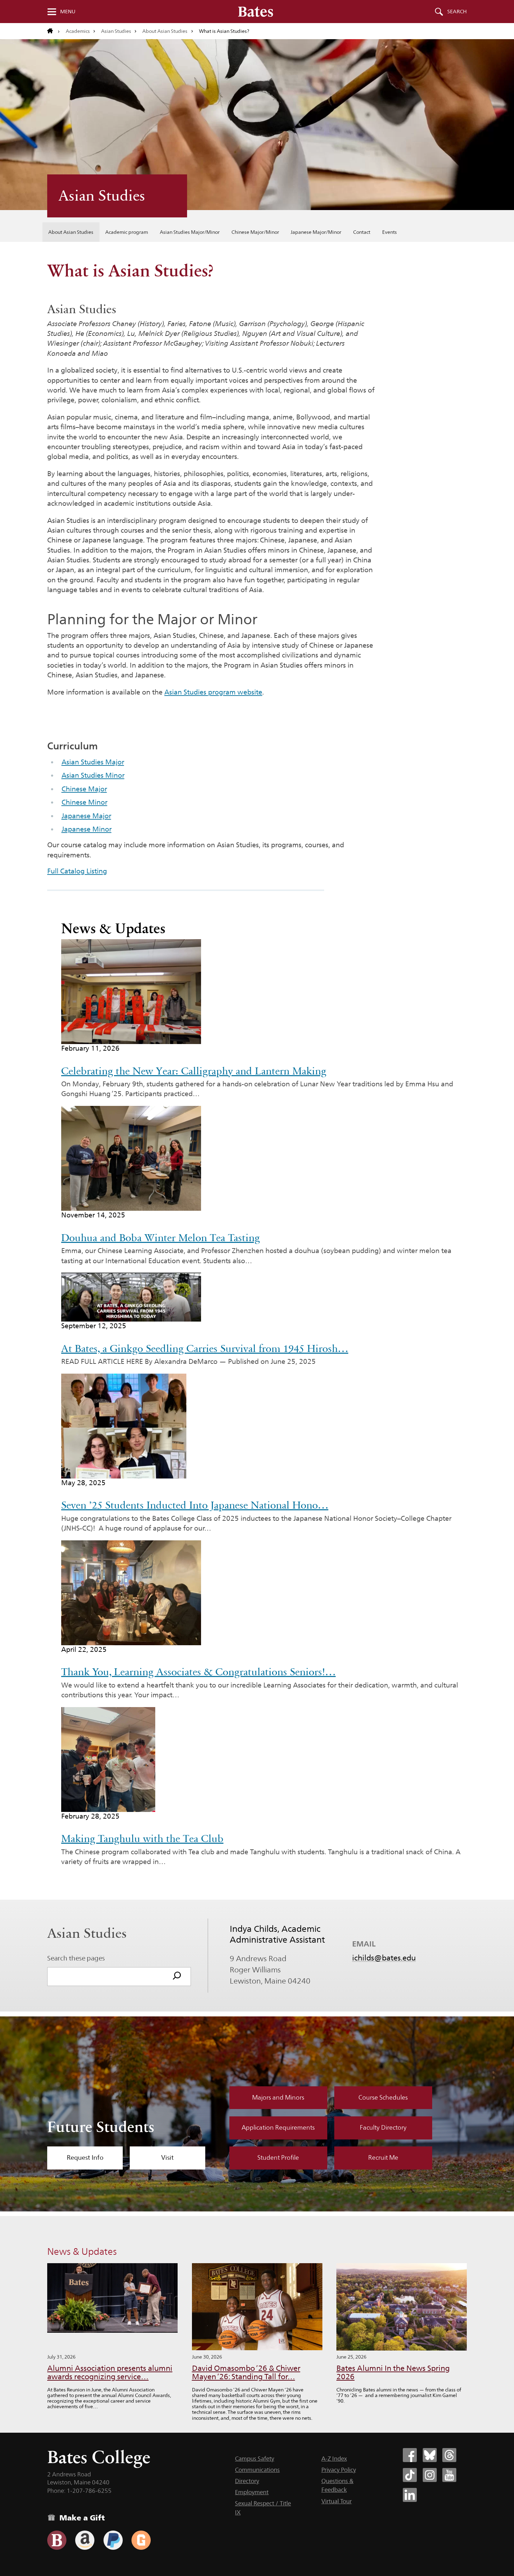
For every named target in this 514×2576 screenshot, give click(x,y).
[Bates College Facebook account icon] (410, 2455)
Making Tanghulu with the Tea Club (142, 1839)
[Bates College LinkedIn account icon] (410, 2495)
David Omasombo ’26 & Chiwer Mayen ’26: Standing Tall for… (246, 2372)
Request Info (85, 2158)
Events (390, 232)
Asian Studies (116, 31)
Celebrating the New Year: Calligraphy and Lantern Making (194, 1071)
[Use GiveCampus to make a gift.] (141, 2540)
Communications (257, 2470)
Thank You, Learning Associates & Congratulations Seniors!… (198, 1672)
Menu (68, 12)
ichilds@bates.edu (384, 1958)
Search (457, 12)
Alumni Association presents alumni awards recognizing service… (110, 2372)
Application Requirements (278, 2128)
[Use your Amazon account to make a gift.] (85, 2540)
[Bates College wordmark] (256, 12)
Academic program (127, 232)
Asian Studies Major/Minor (190, 232)
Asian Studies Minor (93, 775)
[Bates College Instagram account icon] (430, 2475)
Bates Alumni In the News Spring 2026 (393, 2372)
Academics (78, 31)
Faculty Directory (383, 2128)
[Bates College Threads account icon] (449, 2455)
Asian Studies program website (213, 692)
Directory (247, 2481)
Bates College (99, 2457)
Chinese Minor (84, 802)
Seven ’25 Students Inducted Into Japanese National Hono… (195, 1505)
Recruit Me (383, 2158)
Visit (167, 2158)
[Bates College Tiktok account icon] (410, 2475)
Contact (362, 232)
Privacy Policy (339, 2470)
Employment (252, 2492)
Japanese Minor (87, 829)
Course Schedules (383, 2098)
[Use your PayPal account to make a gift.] (113, 2540)
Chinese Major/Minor (255, 232)
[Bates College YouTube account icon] (449, 2475)
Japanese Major (86, 816)
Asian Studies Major (93, 762)
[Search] (177, 1977)
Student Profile (278, 2158)
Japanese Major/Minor (316, 232)
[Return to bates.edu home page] (53, 31)
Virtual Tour (337, 2501)
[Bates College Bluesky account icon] (430, 2455)
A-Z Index (334, 2459)
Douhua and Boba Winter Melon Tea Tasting (160, 1238)
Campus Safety (255, 2459)
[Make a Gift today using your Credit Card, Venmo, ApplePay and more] (57, 2540)
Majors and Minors (278, 2098)
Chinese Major (84, 789)
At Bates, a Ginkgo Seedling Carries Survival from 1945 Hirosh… (205, 1348)
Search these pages (76, 1958)
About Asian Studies (165, 31)
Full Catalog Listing (77, 871)
